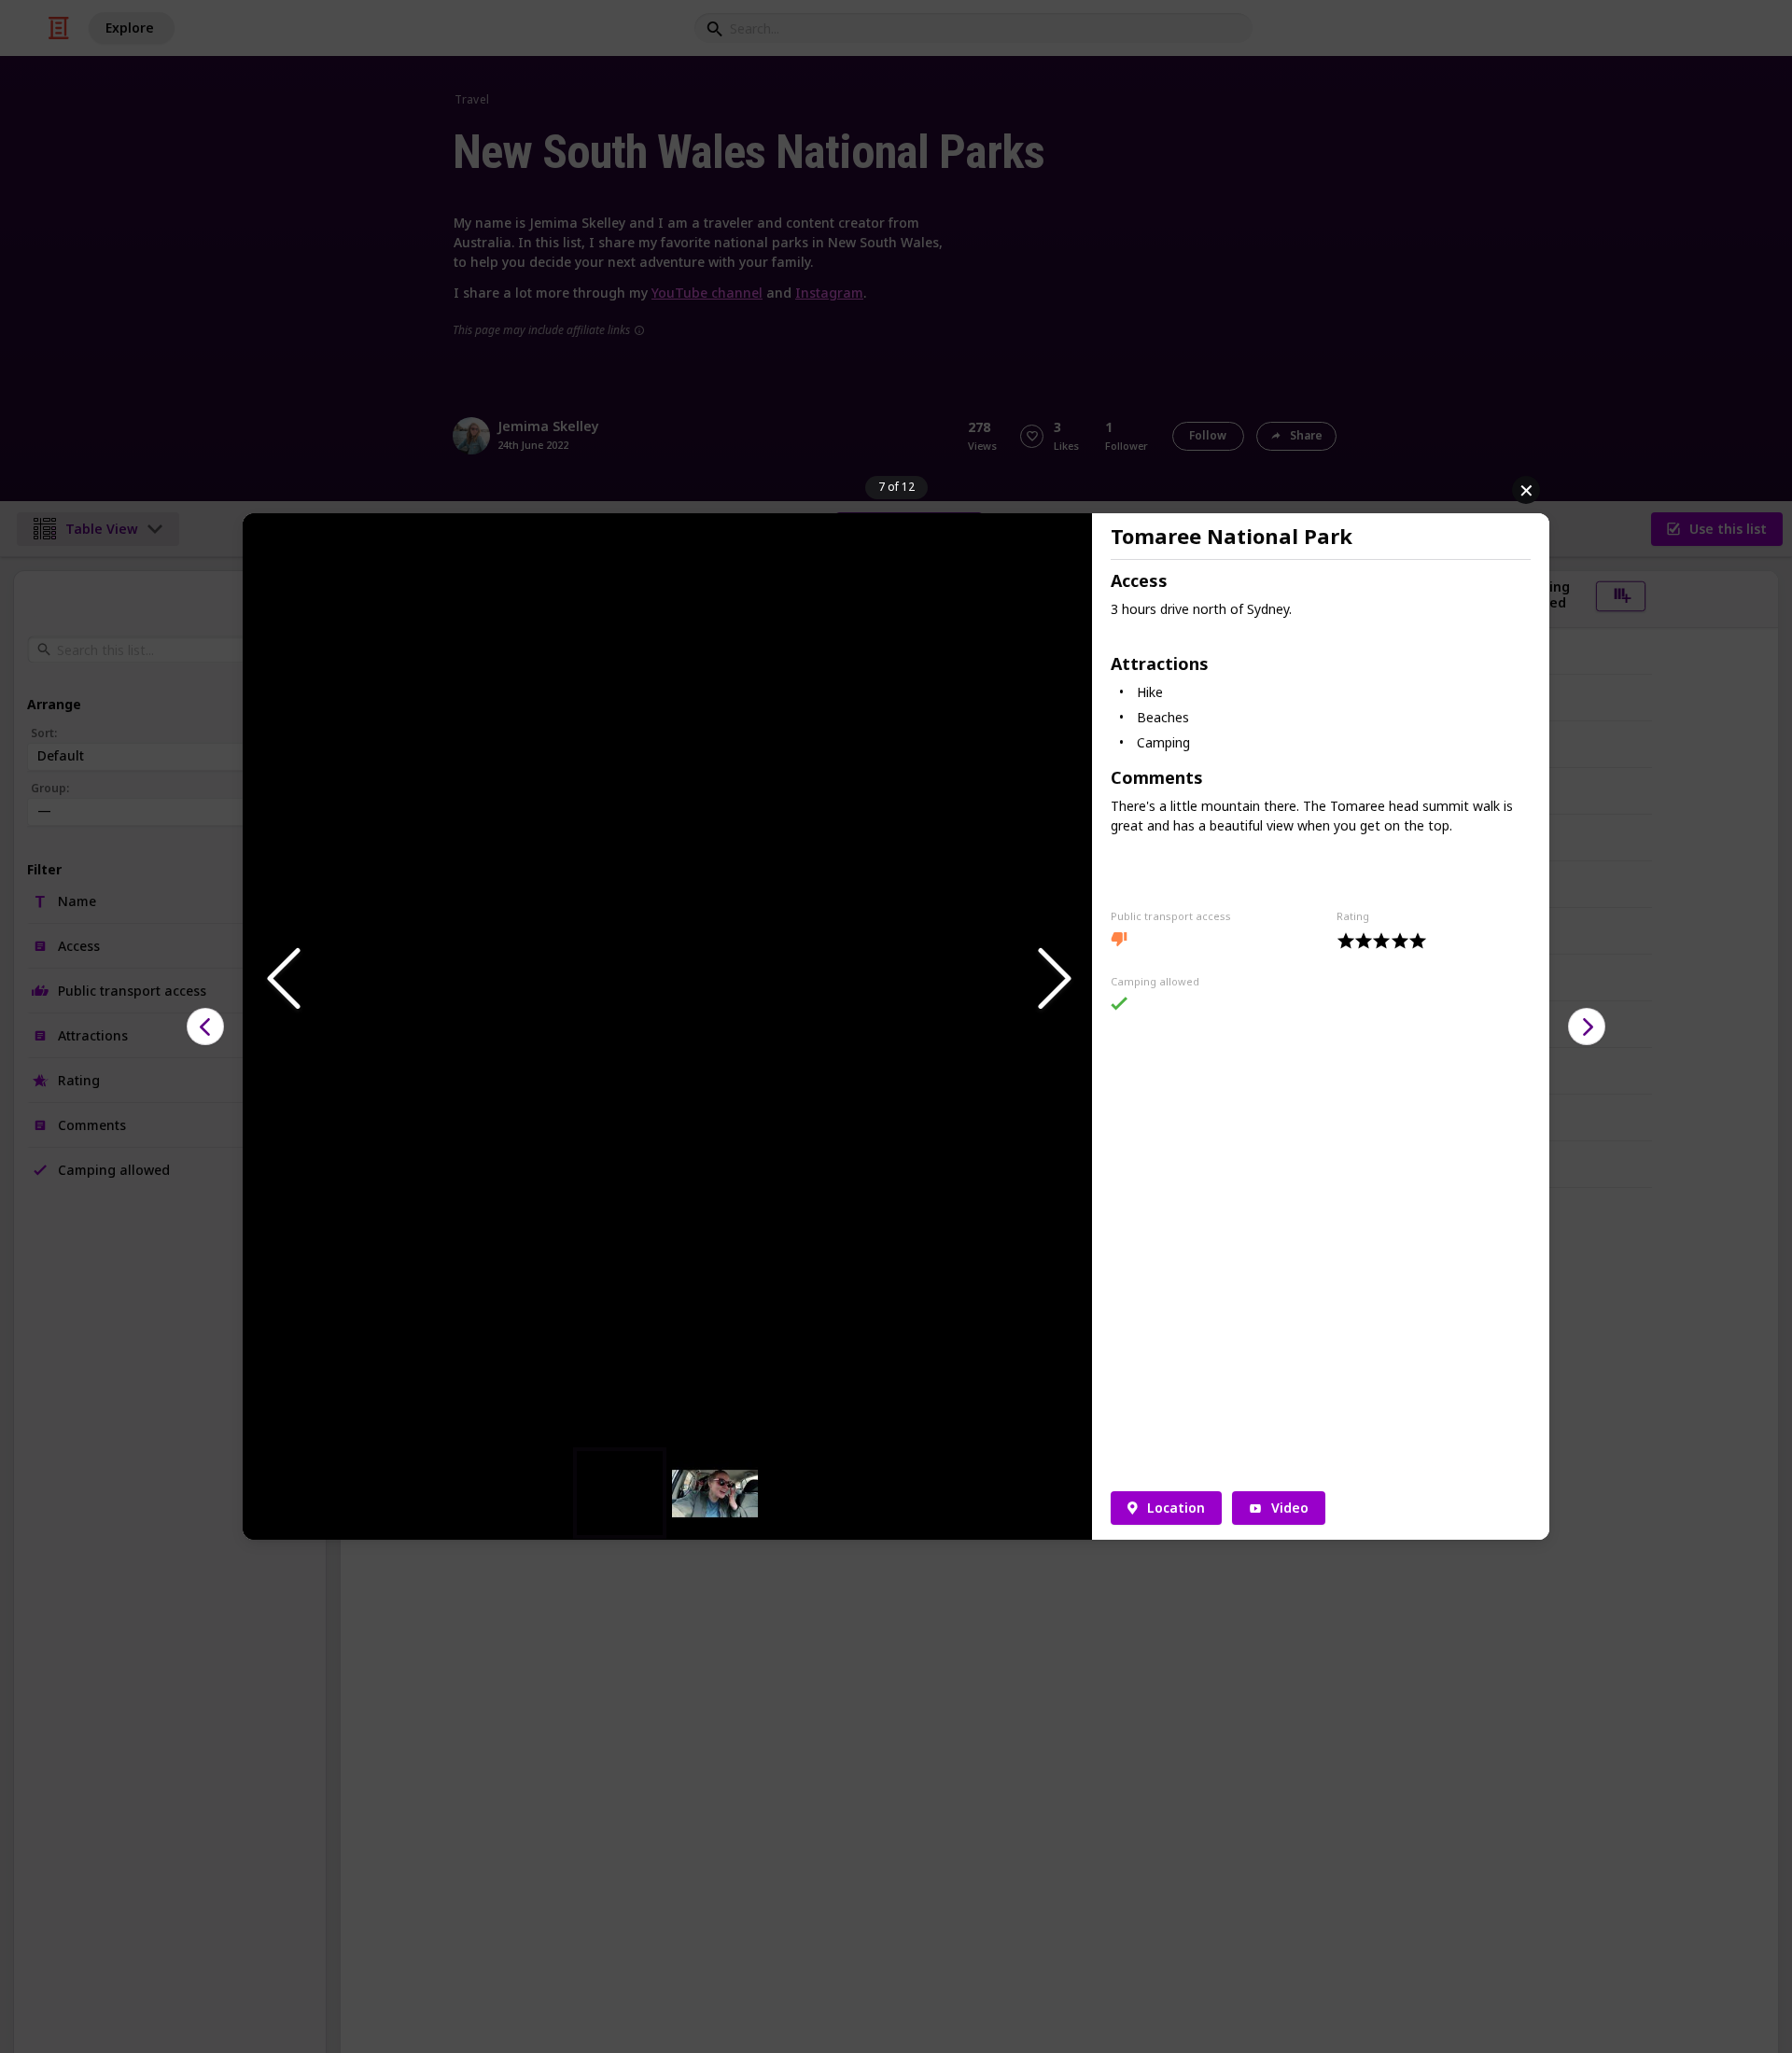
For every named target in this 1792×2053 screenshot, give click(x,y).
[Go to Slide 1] (620, 1493)
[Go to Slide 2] (715, 1494)
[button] (667, 980)
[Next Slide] (1053, 979)
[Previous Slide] (282, 979)
